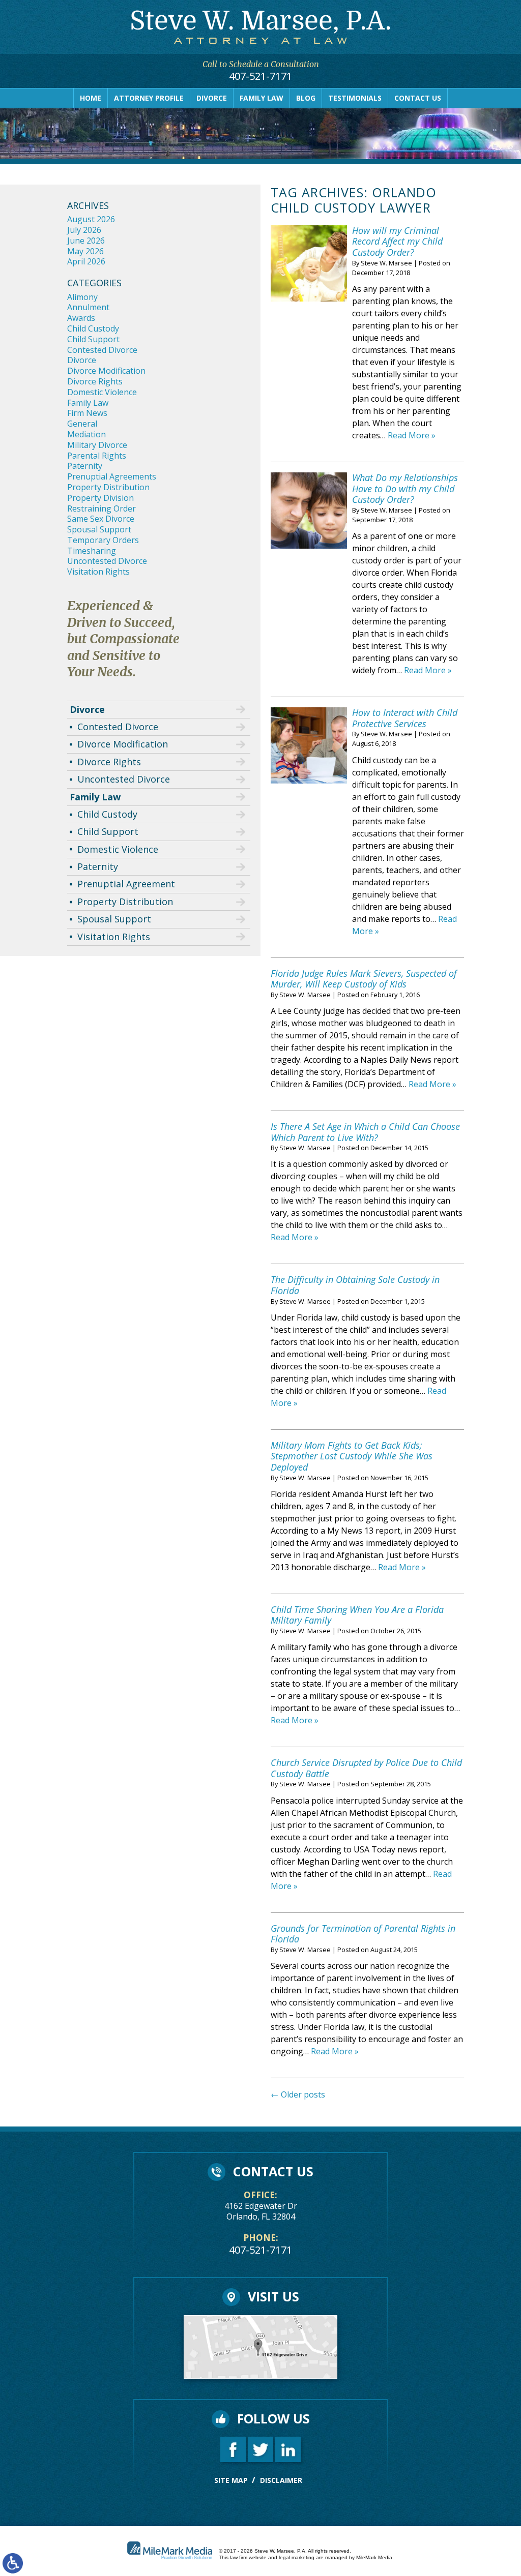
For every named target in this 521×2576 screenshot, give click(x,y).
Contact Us (418, 98)
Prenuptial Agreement (126, 884)
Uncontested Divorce (107, 561)
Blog (306, 98)
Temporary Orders (103, 540)
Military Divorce (97, 445)
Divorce (212, 98)
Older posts (298, 2094)
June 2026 (86, 241)
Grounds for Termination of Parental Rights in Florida (363, 1934)
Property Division (100, 498)
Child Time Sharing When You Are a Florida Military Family (357, 1615)
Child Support (93, 339)
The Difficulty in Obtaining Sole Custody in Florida (355, 1285)
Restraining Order (102, 508)
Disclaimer (281, 2480)
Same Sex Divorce (101, 519)
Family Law (262, 98)
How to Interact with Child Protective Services (405, 718)
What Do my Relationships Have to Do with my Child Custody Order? (405, 488)
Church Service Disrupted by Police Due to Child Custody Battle (366, 1768)
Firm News (87, 413)
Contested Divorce (102, 350)
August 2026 (91, 219)
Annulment (88, 307)
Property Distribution (108, 487)
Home (91, 98)
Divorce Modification (106, 371)
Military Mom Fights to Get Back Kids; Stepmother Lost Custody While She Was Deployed (352, 1456)
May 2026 (85, 251)
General (82, 424)
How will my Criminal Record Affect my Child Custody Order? (397, 241)
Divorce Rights (95, 381)
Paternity (85, 466)
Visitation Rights (98, 572)
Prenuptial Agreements (112, 476)
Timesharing (92, 551)
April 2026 (86, 261)
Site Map (231, 2480)
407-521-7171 (260, 76)
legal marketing (297, 2557)
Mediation (86, 434)
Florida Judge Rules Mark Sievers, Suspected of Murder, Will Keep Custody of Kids (364, 979)
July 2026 (84, 230)
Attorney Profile (149, 98)
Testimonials (355, 98)
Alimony (82, 297)
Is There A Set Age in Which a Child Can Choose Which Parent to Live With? (365, 1132)
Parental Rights (97, 456)
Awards (81, 318)
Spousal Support (99, 529)
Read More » (412, 435)
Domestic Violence (102, 392)
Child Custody (93, 328)
